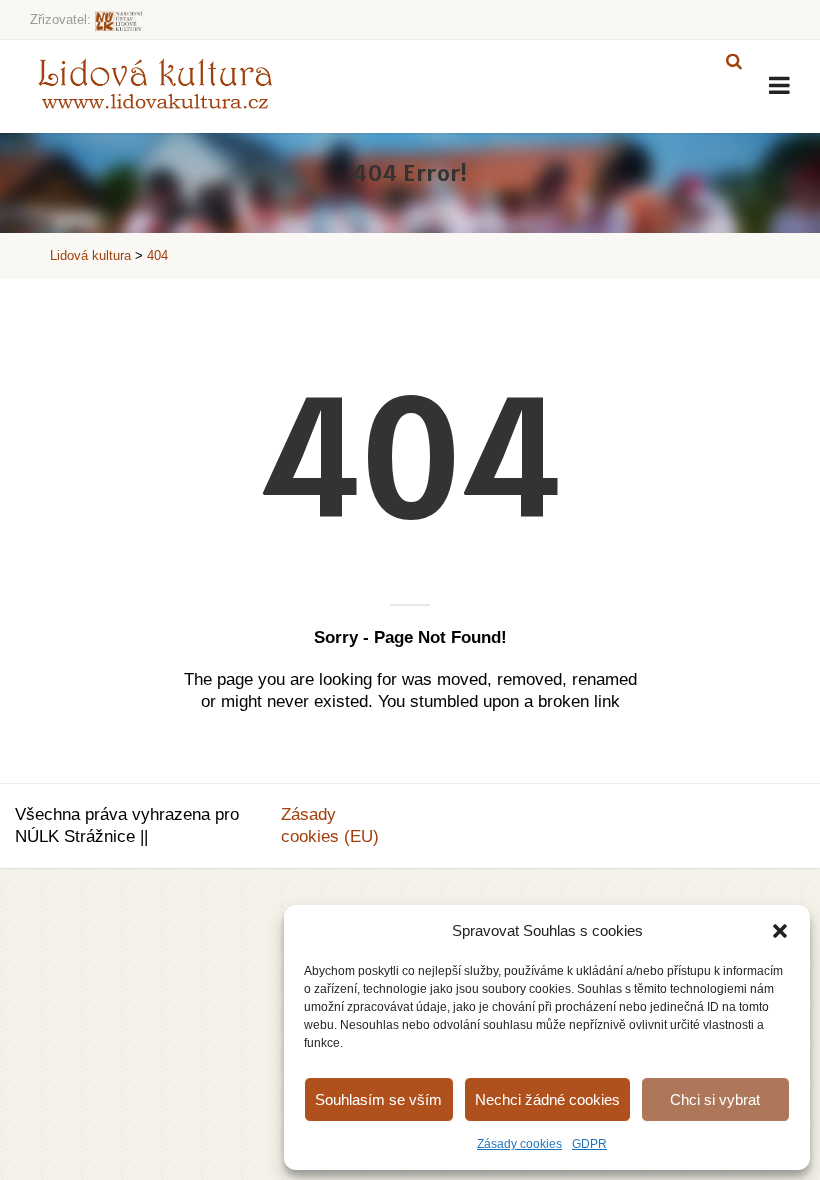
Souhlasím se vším (378, 1099)
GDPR (589, 1144)
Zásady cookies (519, 1144)
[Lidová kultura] (155, 83)
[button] (780, 931)
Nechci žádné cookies (547, 1099)
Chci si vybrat (715, 1099)
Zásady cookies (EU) (330, 825)
